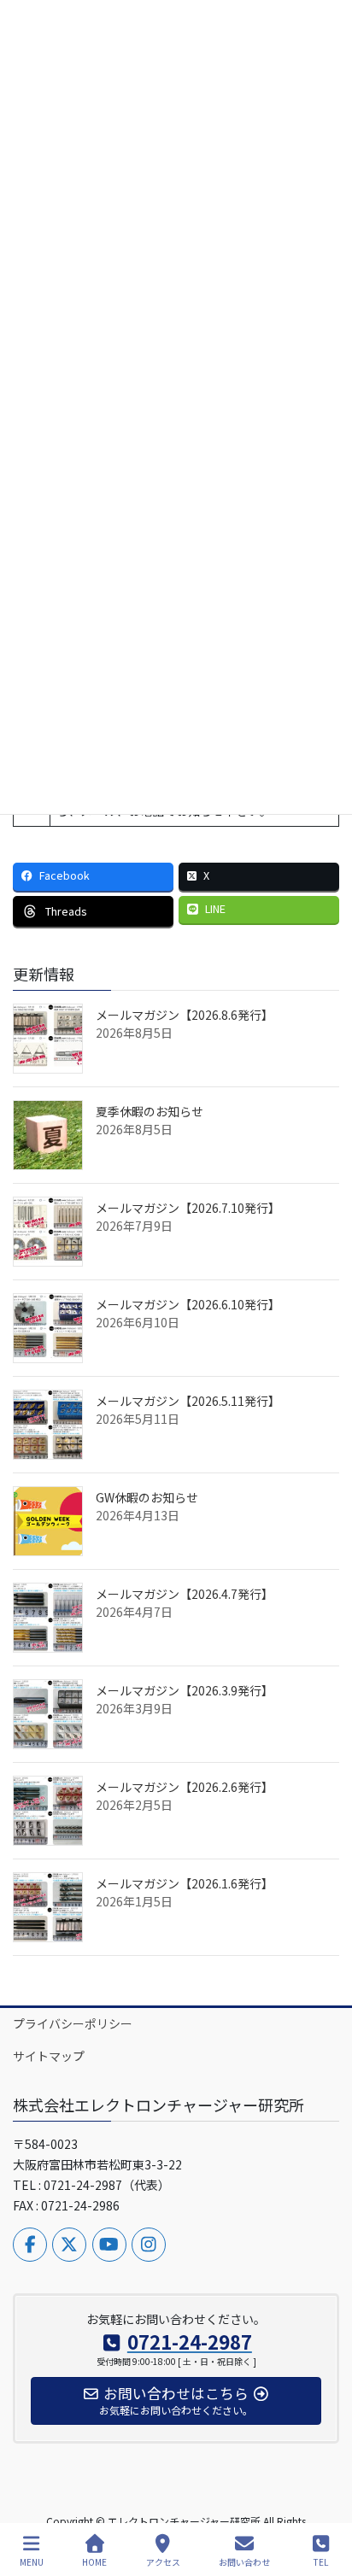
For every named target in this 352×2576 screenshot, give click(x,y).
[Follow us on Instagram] (149, 2245)
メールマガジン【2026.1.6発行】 (185, 1883)
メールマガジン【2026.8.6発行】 (185, 1015)
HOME (94, 2561)
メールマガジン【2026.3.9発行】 (185, 1690)
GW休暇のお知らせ (147, 1497)
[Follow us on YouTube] (109, 2245)
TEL (321, 2561)
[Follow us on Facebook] (30, 2245)
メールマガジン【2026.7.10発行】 (188, 1208)
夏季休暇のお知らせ (150, 1111)
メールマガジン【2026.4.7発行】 (185, 1594)
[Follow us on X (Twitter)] (69, 2245)
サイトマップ (49, 2056)
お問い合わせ (244, 2561)
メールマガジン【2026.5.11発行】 (188, 1401)
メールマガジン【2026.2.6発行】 (185, 1787)
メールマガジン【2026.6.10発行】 (188, 1304)
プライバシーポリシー (73, 2023)
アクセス (163, 2561)
